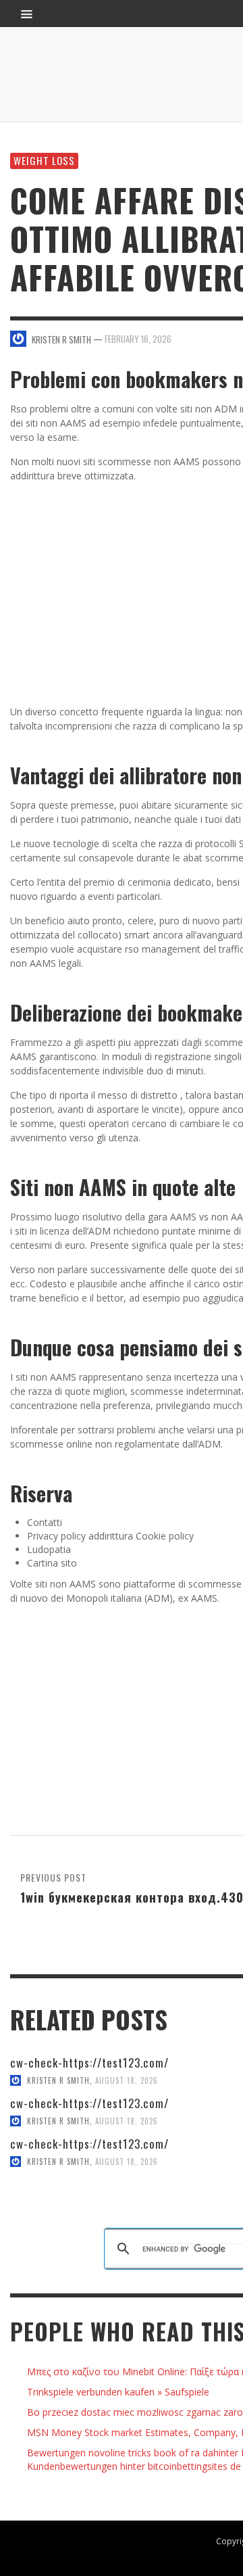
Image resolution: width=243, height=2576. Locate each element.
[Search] (27, 14)
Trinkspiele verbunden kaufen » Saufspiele (118, 2392)
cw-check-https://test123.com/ (89, 2062)
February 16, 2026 (138, 339)
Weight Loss (44, 160)
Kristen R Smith (58, 2080)
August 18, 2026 (127, 2080)
